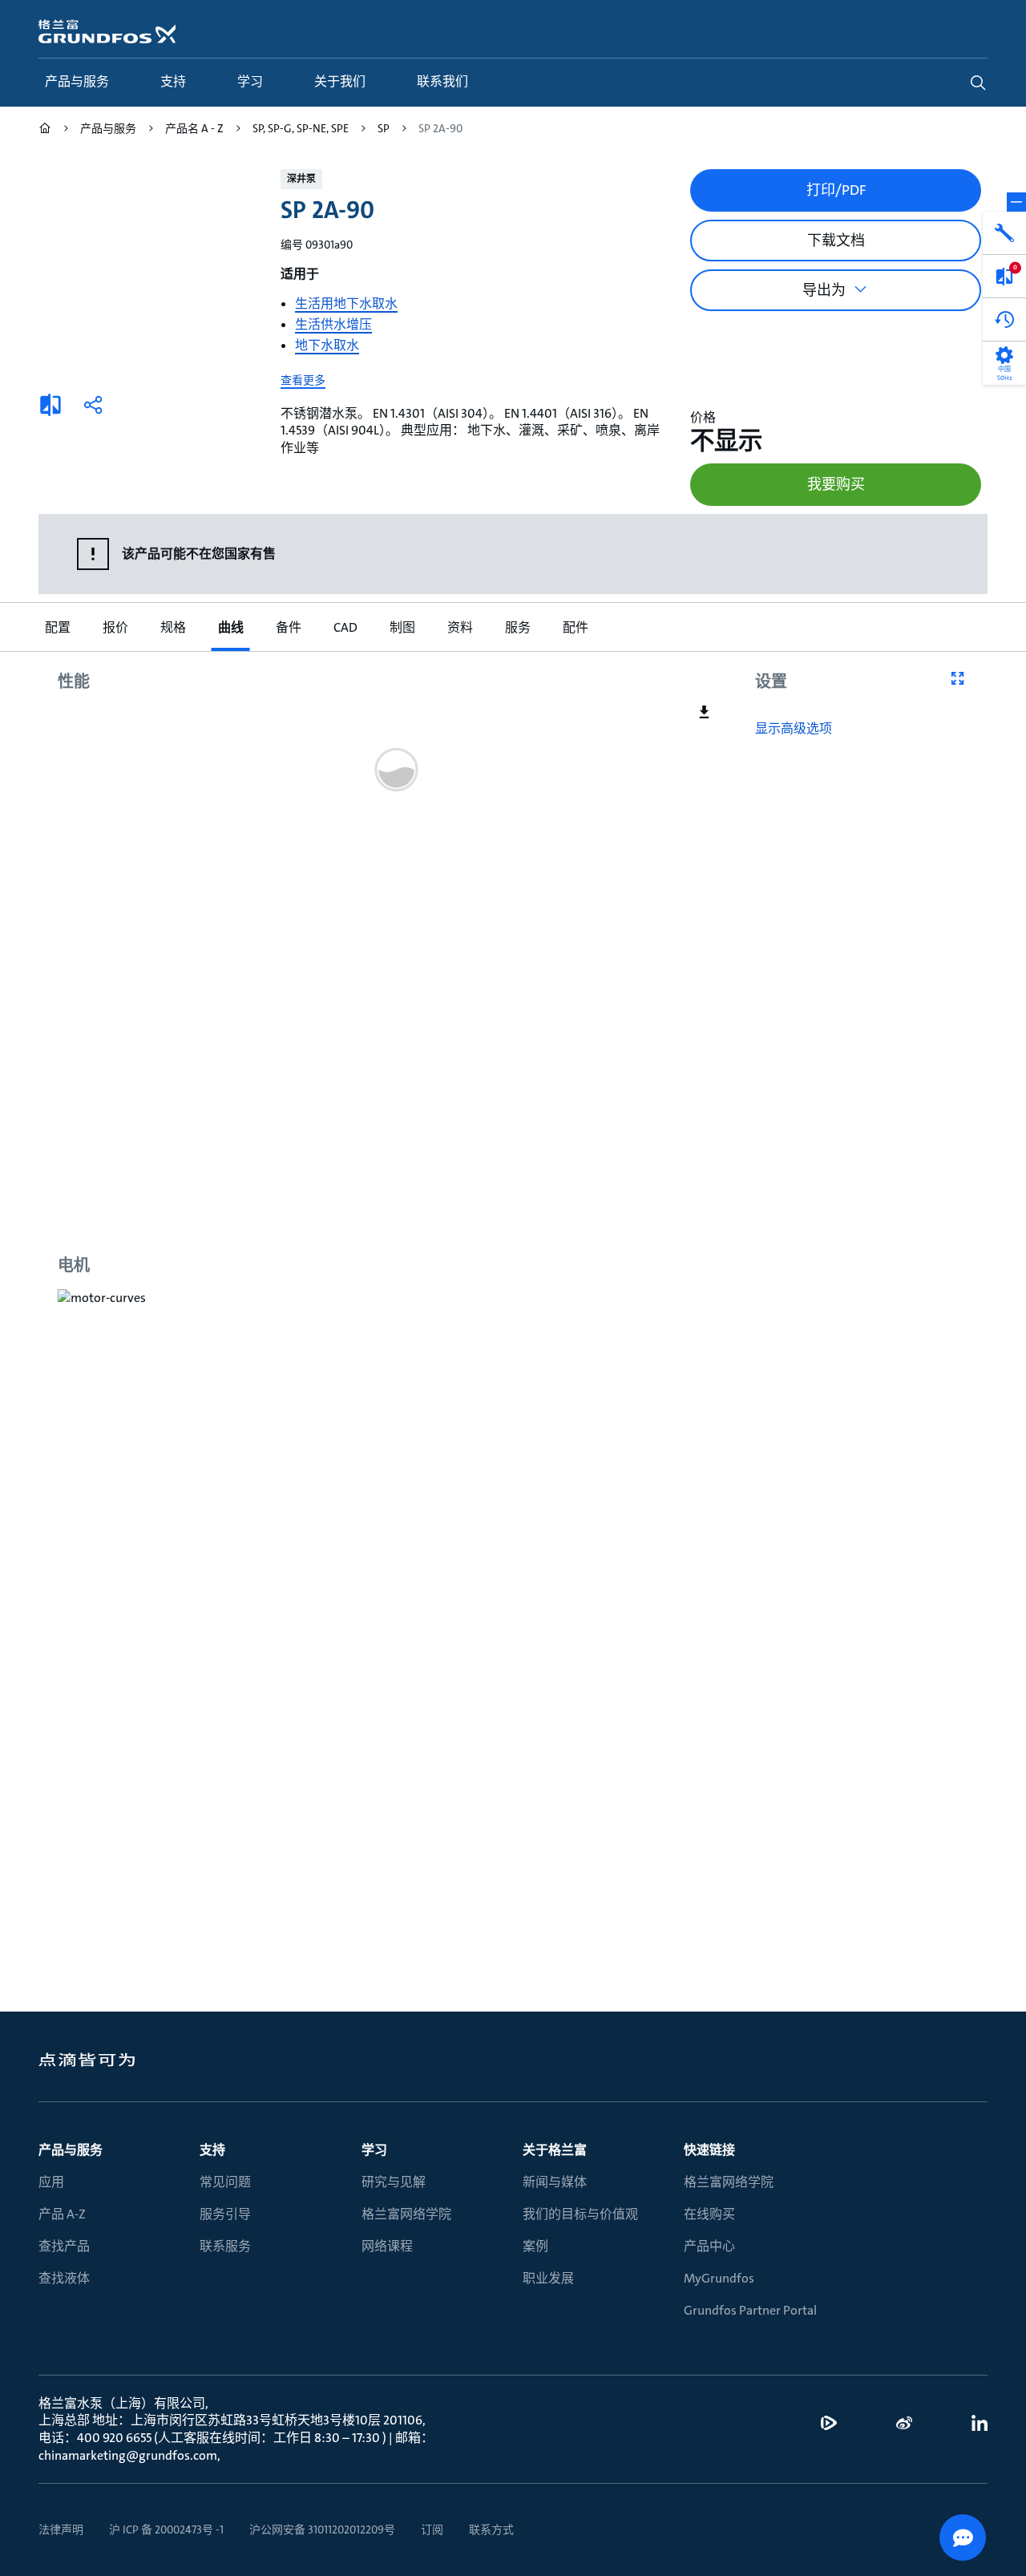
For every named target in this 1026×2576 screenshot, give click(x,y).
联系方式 (491, 2529)
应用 (51, 2182)
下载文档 (836, 241)
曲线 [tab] (231, 627)
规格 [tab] (173, 627)
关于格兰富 (555, 2150)
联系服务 (225, 2246)
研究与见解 (394, 2182)
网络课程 (387, 2246)
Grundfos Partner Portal (750, 2310)
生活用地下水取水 (346, 303)
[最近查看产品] (1004, 320)
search (978, 83)
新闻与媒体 (555, 2182)
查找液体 (64, 2278)
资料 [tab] (460, 627)
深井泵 (301, 179)
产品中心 (709, 2246)
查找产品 (64, 2246)
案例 (535, 2246)
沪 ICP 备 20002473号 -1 (166, 2529)
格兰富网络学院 (406, 2214)
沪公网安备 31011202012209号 (322, 2529)
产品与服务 (71, 2150)
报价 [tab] (115, 627)
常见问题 (225, 2182)
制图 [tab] (402, 627)
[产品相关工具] (1004, 233)
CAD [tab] (345, 627)
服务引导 (225, 2214)
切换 (1016, 202)
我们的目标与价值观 (580, 2214)
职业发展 (548, 2278)
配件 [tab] (576, 627)
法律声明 (61, 2529)
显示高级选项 (794, 729)
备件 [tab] (289, 627)
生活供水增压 (333, 324)
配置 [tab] (58, 627)
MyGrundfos (719, 2278)
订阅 (432, 2529)
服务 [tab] (518, 627)
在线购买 (709, 2214)
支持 (212, 2150)
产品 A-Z (62, 2214)
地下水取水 (327, 345)
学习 (374, 2150)
